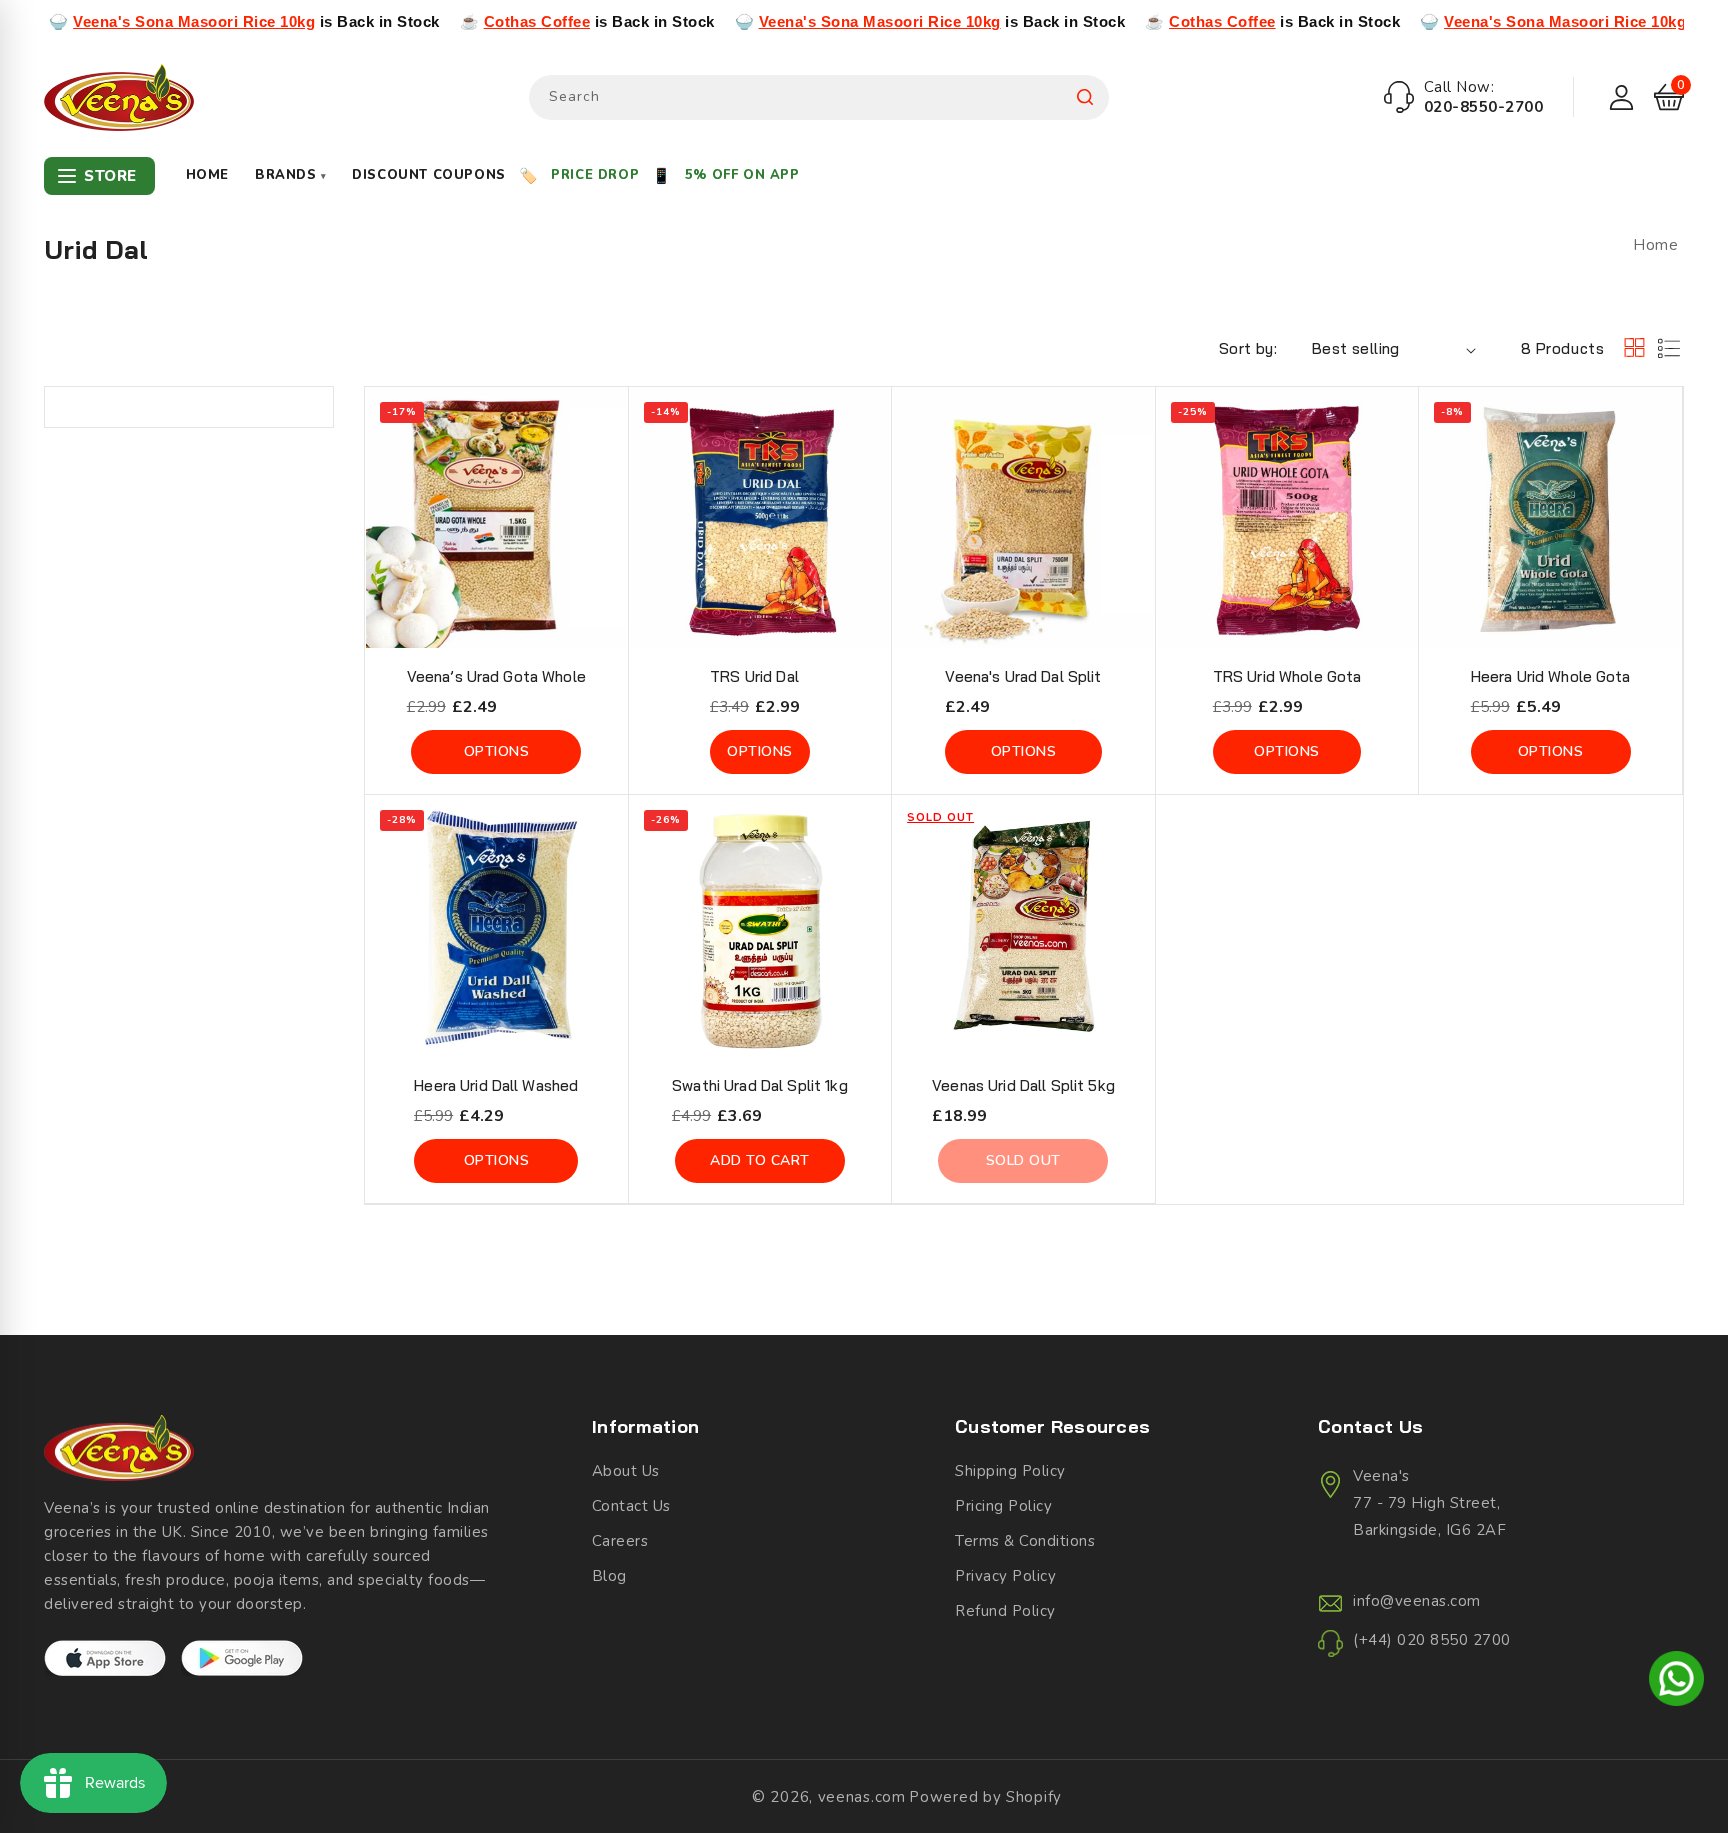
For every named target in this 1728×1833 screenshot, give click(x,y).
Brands (290, 175)
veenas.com (862, 1797)
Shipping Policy (1010, 1471)
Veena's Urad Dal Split (1023, 676)
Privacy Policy (1005, 1576)
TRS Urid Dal (754, 676)
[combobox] (819, 97)
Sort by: (1248, 348)
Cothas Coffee (463, 21)
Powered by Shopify (985, 1797)
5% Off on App (742, 175)
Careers (620, 1541)
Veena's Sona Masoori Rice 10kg (121, 21)
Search (1085, 97)
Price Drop (595, 175)
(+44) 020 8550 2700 (1432, 1640)
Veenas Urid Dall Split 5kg (1023, 1085)
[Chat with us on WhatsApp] (1676, 1682)
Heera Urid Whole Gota (1551, 676)
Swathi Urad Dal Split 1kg (760, 1085)
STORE (110, 176)
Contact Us (631, 1506)
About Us (626, 1471)
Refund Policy (1005, 1611)
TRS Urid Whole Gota (1287, 676)
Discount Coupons (429, 175)
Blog (609, 1576)
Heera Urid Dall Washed (496, 1085)
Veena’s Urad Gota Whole (496, 676)
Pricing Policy (1003, 1506)
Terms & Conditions (1025, 1541)
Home (207, 175)
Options (497, 751)
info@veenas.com (1417, 1601)
